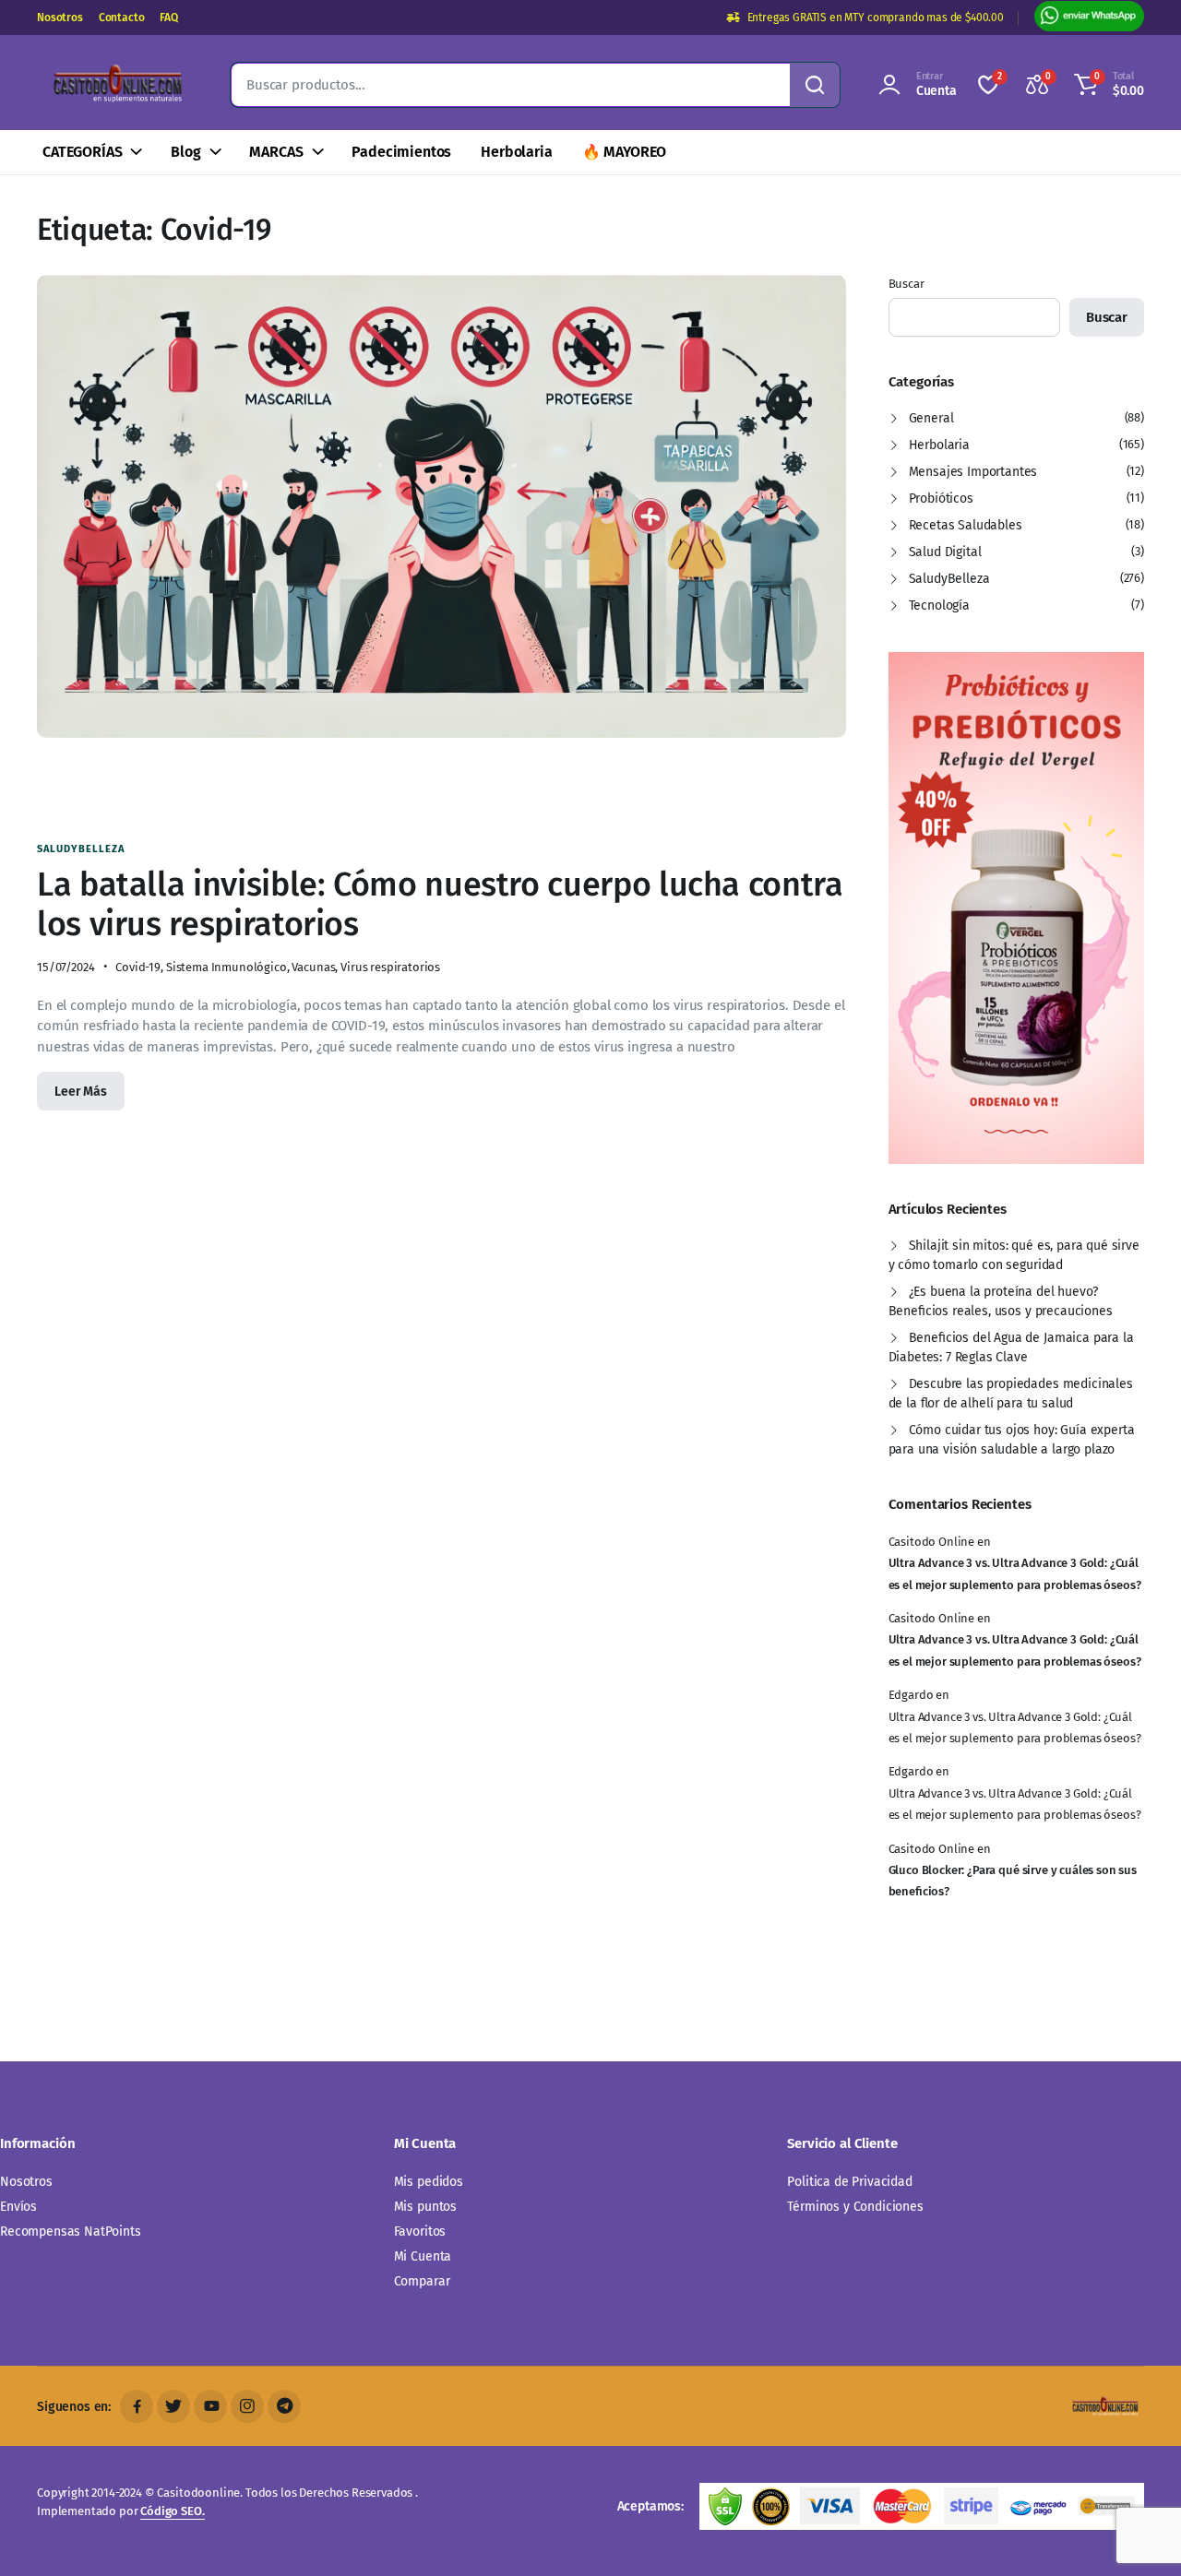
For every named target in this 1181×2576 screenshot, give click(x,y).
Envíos (18, 2207)
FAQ (169, 18)
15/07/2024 (66, 967)
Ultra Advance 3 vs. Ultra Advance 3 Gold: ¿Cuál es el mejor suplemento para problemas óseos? (1015, 1573)
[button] (1106, 85)
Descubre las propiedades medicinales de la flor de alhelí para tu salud (1011, 1394)
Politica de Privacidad (849, 2182)
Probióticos (941, 499)
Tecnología (939, 605)
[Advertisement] (475, 789)
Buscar (907, 284)
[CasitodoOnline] (115, 85)
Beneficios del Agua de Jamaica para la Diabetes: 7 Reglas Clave (1011, 1347)
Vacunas (313, 967)
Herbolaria (516, 152)
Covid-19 (138, 967)
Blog (185, 152)
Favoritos (420, 2232)
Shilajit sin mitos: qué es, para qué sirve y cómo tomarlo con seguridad (1014, 1255)
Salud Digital (945, 552)
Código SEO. (172, 2511)
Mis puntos (425, 2207)
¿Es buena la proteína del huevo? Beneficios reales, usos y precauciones (1001, 1301)
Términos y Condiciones (855, 2207)
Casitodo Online (932, 1542)
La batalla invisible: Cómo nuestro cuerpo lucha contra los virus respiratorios (440, 904)
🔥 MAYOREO (625, 152)
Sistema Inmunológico (227, 967)
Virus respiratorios (390, 967)
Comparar (422, 2281)
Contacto (122, 18)
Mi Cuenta (423, 2256)
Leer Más (81, 1092)
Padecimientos (401, 152)
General (931, 418)
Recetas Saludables (966, 525)
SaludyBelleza (81, 849)
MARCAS (276, 152)
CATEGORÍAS (82, 152)
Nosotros (60, 18)
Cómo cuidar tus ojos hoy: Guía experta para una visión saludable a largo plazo (1012, 1440)
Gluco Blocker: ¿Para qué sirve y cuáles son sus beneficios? (1013, 1881)
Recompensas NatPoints (71, 2232)
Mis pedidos (429, 2182)
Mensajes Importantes (973, 472)
